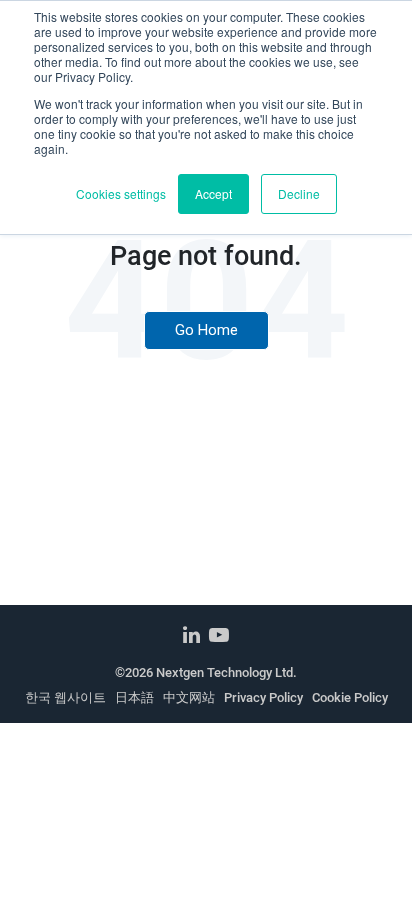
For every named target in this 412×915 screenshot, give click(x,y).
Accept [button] (213, 193)
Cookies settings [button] (121, 193)
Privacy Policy (263, 697)
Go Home (206, 330)
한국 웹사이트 (65, 697)
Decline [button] (299, 193)
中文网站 (189, 697)
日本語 (134, 697)
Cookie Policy (350, 697)
